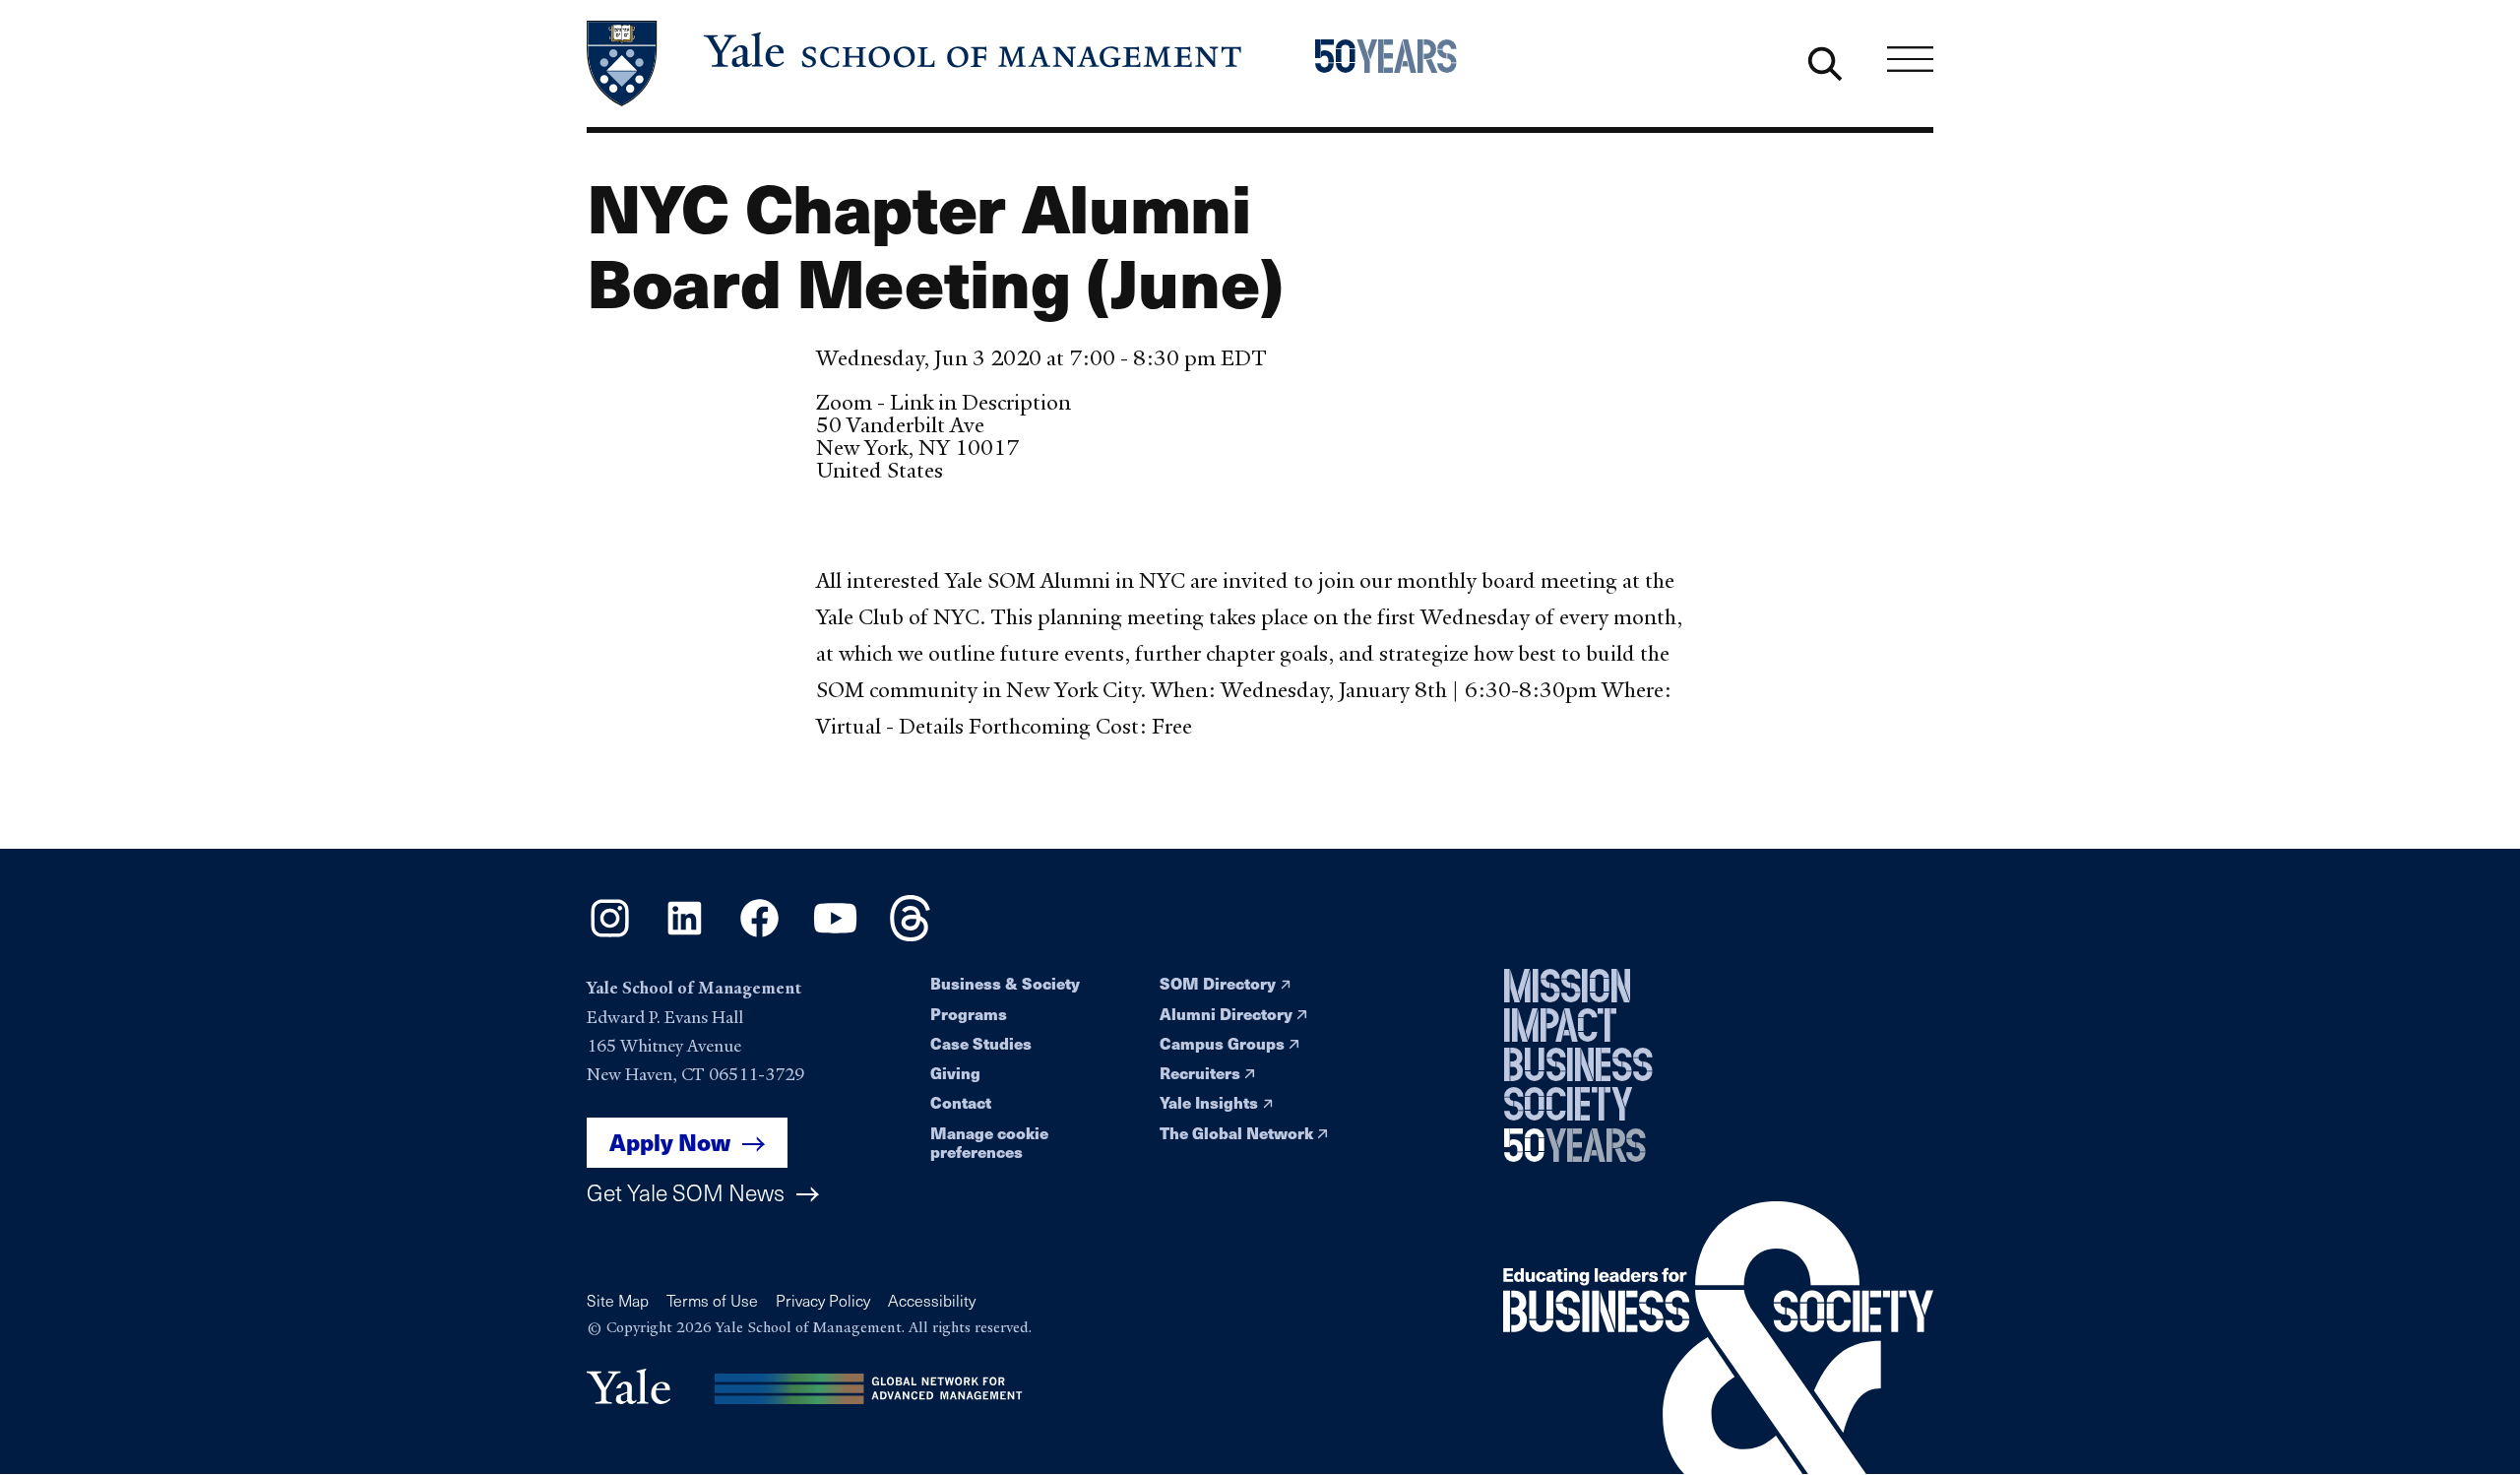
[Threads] (910, 934)
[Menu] (1910, 59)
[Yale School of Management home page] (916, 64)
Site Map (618, 1300)
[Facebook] (759, 934)
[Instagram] (610, 934)
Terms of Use (712, 1300)
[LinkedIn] (685, 934)
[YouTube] (835, 934)
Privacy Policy (823, 1300)
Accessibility (932, 1300)
